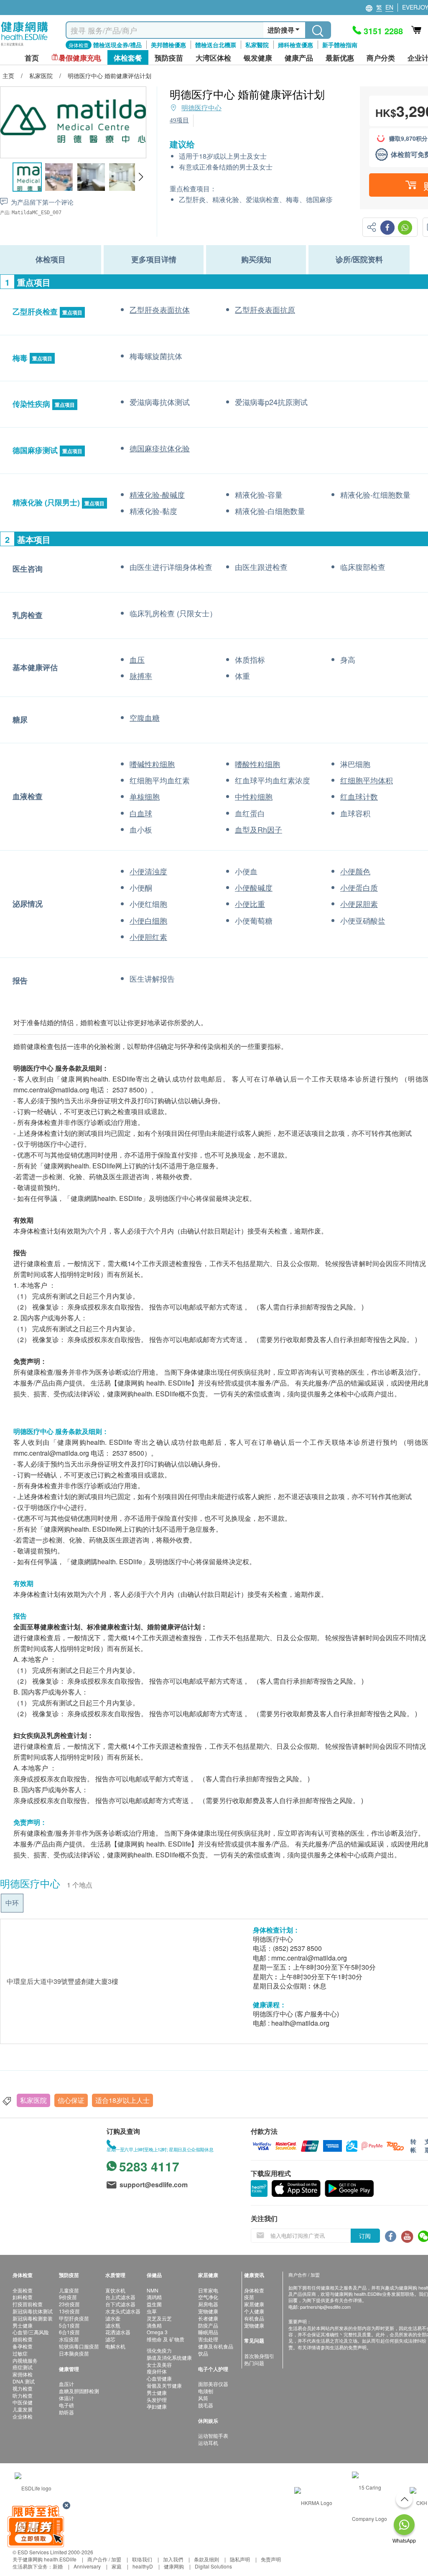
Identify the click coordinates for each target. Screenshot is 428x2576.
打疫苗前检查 (28, 2304)
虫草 (152, 2311)
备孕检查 (23, 2346)
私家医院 (33, 2100)
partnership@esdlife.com (325, 2307)
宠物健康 (208, 2311)
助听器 (66, 2412)
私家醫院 (257, 45)
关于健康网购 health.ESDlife (45, 2559)
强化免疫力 (159, 2350)
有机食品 (254, 2318)
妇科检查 (23, 2297)
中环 (12, 1903)
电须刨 (206, 2391)
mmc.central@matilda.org (309, 1958)
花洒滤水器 (118, 2332)
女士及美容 (159, 2364)
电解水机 (115, 2346)
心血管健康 (159, 2378)
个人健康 (254, 2311)
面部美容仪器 (213, 2384)
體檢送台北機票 (216, 45)
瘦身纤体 (157, 2371)
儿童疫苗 (69, 2290)
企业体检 (23, 2416)
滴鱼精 (154, 2325)
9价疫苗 (68, 2297)
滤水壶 (113, 2318)
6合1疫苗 (69, 2332)
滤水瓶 (113, 2325)
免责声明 (271, 2559)
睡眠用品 (208, 2332)
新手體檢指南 (340, 45)
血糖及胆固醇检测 (79, 2391)
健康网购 (174, 2566)
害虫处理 (208, 2339)
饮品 (203, 2353)
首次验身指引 (259, 2356)
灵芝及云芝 (159, 2318)
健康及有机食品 (216, 2346)
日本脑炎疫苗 (74, 2353)
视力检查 (23, 2388)
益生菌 (154, 2304)
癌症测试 (23, 2367)
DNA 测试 (24, 2381)
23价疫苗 (69, 2304)
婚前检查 (23, 2339)
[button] (141, 177)
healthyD (143, 2566)
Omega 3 (157, 2332)
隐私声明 (240, 2559)
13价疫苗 (69, 2311)
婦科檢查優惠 (296, 45)
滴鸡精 (154, 2297)
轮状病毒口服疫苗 (79, 2346)
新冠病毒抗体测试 (33, 2311)
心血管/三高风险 (31, 2332)
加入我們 (173, 2559)
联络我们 (142, 2559)
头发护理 (157, 2400)
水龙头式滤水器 (123, 2311)
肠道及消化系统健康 (169, 2357)
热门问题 (254, 2363)
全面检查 (23, 2290)
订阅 (365, 2236)
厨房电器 (208, 2304)
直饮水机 (115, 2290)
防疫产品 (208, 2325)
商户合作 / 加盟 (104, 2559)
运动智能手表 (213, 2435)
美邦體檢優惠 (168, 45)
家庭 (117, 2566)
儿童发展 (23, 2409)
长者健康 (208, 2318)
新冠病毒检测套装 (33, 2318)
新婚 (58, 2566)
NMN (153, 2290)
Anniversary (87, 2566)
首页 (32, 58)
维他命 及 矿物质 (166, 2339)
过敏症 (20, 2353)
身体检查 (254, 2290)
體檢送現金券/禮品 (117, 45)
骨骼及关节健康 (164, 2385)
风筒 (203, 2398)
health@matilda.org (300, 2023)
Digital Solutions (213, 2566)
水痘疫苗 (69, 2339)
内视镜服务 (25, 2360)
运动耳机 (208, 2443)
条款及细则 (206, 2559)
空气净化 (208, 2297)
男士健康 (23, 2325)
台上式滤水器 (120, 2297)
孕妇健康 (157, 2406)
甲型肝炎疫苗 (74, 2318)
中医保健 (23, 2402)
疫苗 (249, 2297)
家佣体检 (23, 2374)
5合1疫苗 (69, 2325)
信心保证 (71, 2100)
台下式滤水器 (120, 2304)
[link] (33, 2487)
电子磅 (66, 2405)
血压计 (66, 2384)
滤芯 (110, 2339)
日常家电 (208, 2290)
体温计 (66, 2398)
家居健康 (254, 2304)
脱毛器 (206, 2405)
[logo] (24, 46)
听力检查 (23, 2395)
